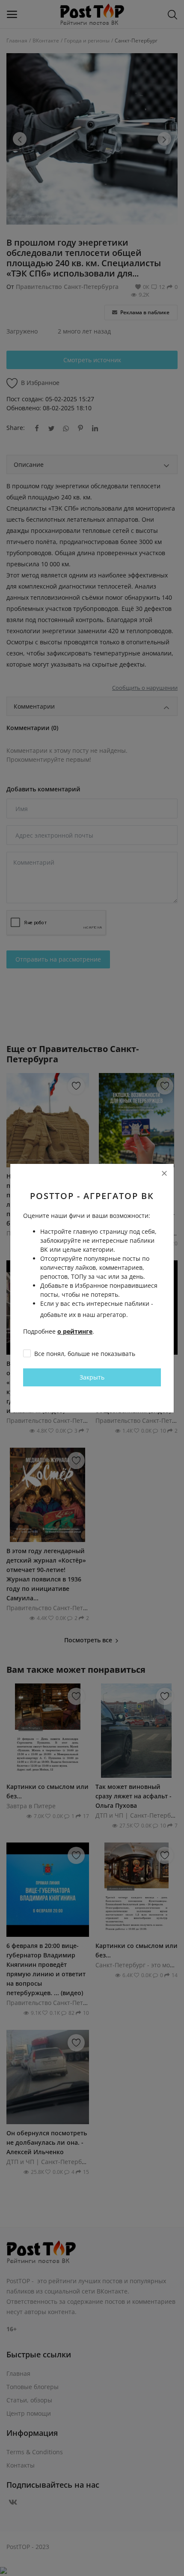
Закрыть (92, 1377)
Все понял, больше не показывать (85, 1354)
